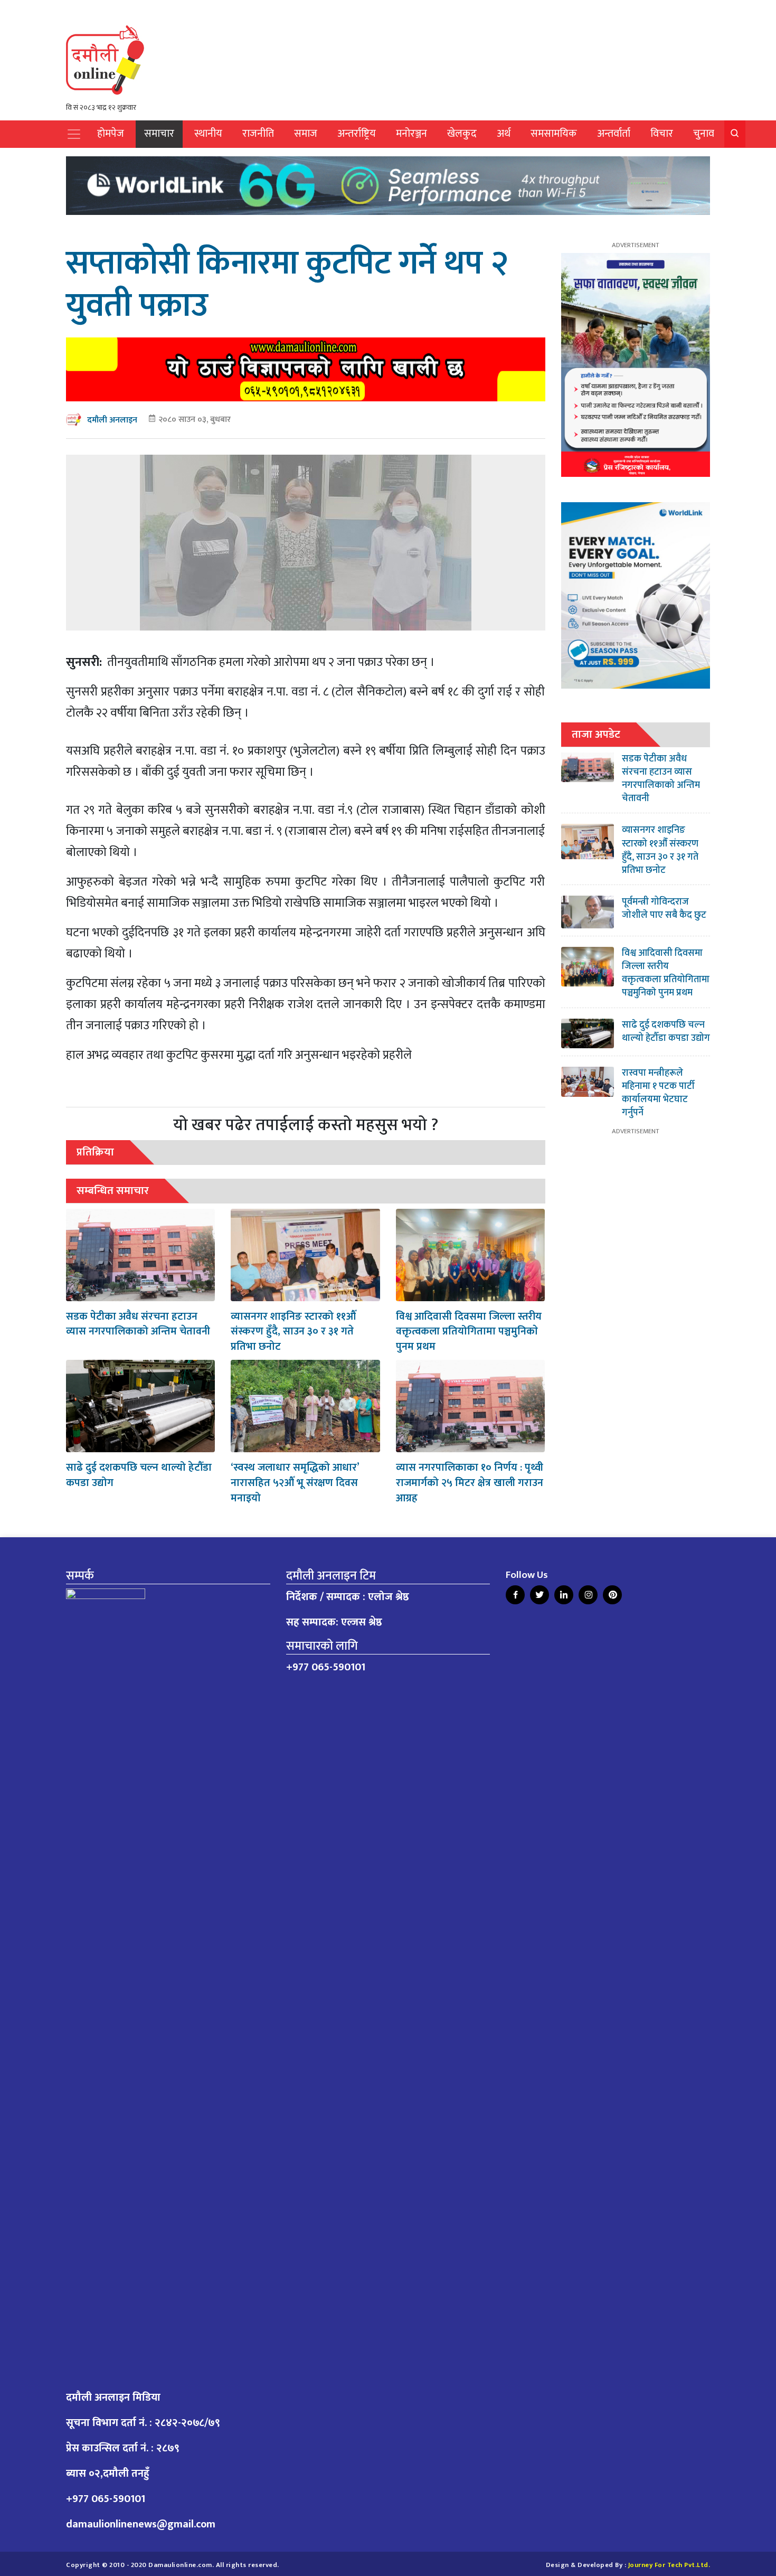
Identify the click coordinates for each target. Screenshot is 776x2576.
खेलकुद (462, 134)
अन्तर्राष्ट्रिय (357, 134)
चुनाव (704, 134)
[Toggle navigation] (74, 134)
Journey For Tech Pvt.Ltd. (669, 2565)
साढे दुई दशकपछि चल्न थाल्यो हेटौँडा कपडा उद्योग (139, 1475)
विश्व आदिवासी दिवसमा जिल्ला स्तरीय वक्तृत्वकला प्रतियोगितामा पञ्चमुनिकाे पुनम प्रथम (469, 1332)
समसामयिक (554, 134)
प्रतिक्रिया (95, 1152)
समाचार (159, 134)
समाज (306, 134)
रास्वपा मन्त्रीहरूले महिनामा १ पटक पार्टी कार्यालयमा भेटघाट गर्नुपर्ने (658, 1093)
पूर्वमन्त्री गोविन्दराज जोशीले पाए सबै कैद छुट (664, 909)
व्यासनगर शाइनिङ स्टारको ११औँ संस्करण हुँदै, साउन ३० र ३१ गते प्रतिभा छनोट (293, 1332)
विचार (662, 134)
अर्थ (504, 134)
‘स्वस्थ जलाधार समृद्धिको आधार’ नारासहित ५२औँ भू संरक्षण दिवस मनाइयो (295, 1483)
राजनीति (258, 134)
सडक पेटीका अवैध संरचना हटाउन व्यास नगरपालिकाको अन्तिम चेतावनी (138, 1324)
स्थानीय (208, 134)
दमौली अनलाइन (112, 420)
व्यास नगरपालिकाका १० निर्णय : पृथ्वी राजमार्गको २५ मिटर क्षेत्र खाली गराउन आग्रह (470, 1483)
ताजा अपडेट (596, 734)
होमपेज (111, 134)
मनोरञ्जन (411, 134)
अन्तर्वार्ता (614, 134)
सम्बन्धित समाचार (113, 1191)
